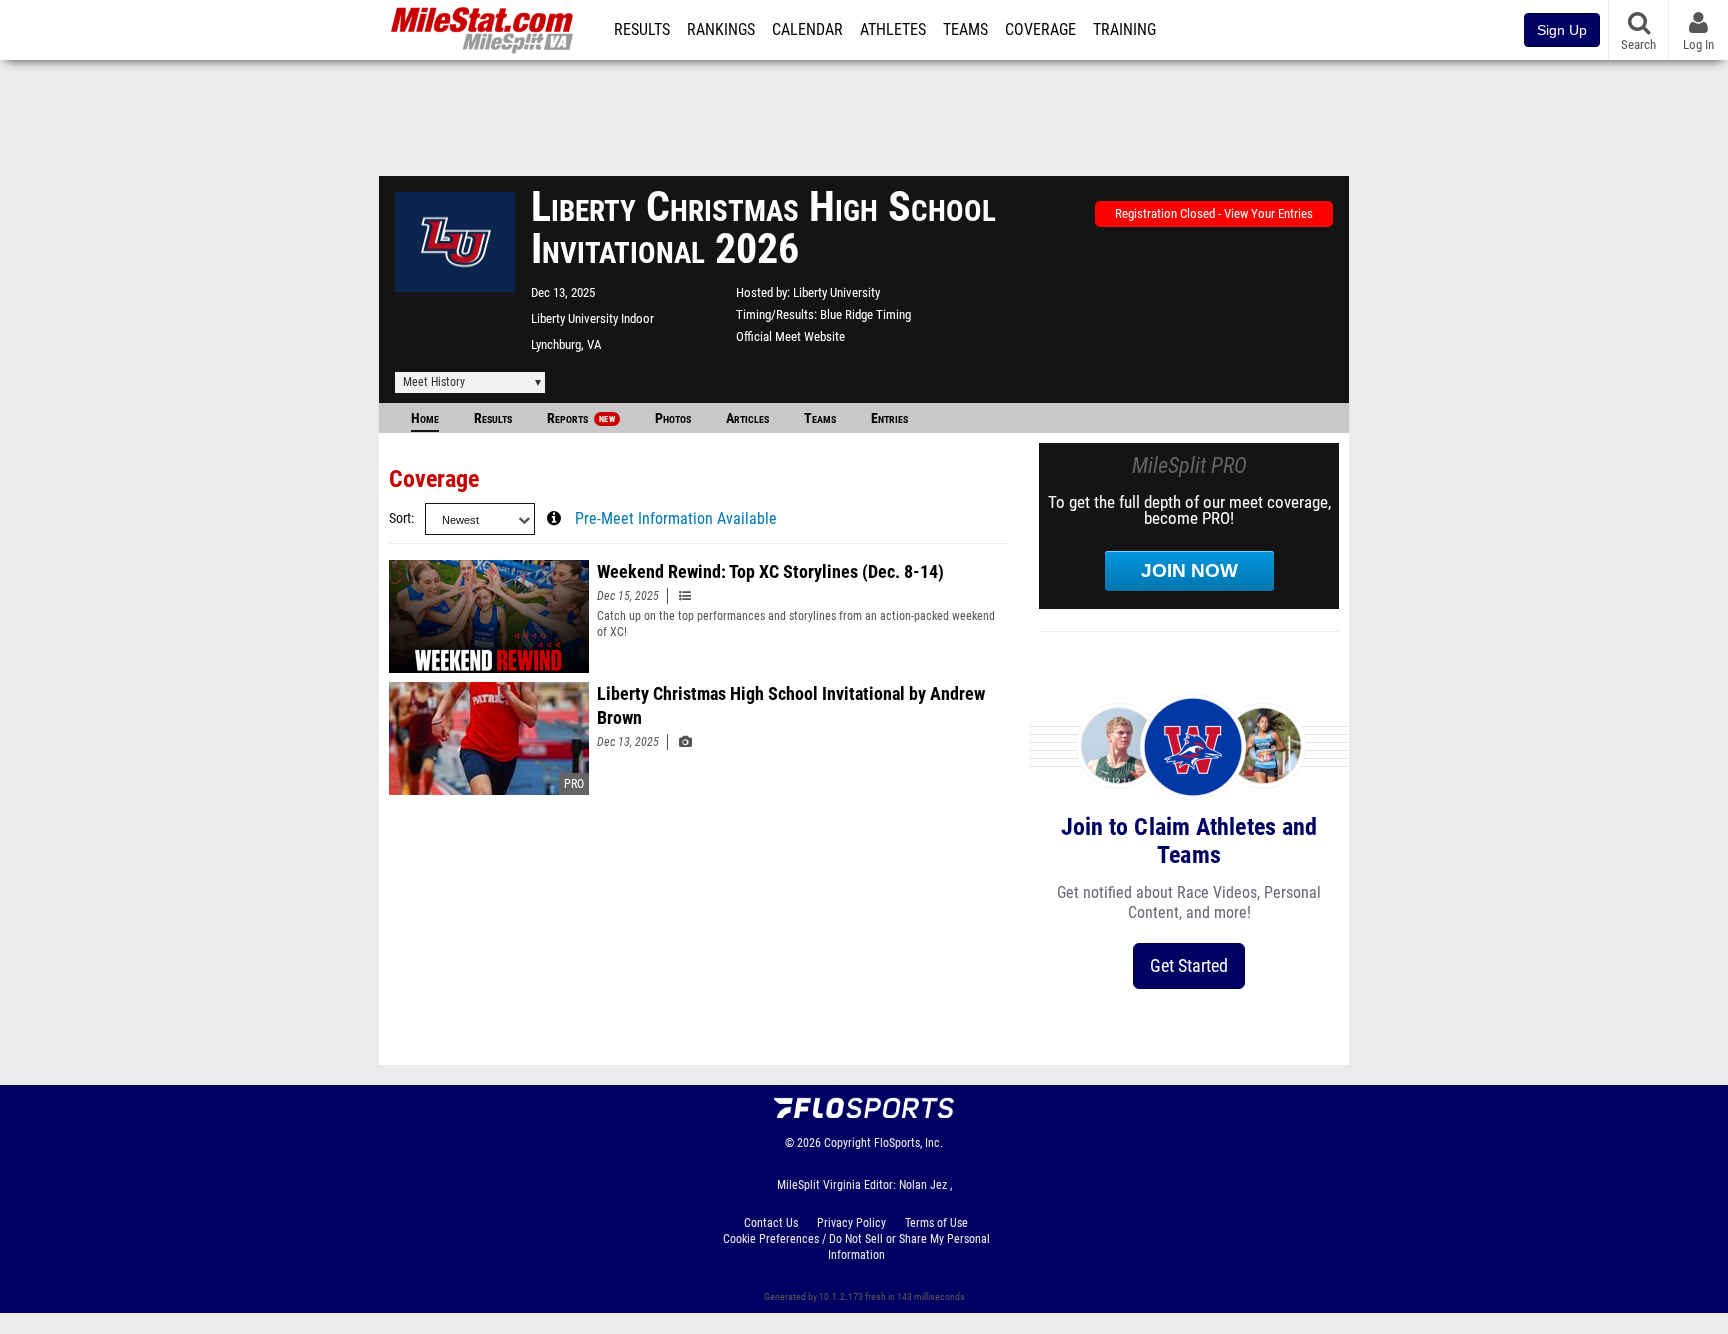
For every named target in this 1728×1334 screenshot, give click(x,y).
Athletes (893, 30)
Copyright (847, 1143)
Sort (400, 518)
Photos (673, 418)
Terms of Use (936, 1223)
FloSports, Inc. (908, 1143)
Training (1124, 30)
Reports (581, 418)
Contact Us (771, 1223)
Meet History (434, 382)
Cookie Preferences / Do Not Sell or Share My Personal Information (856, 1247)
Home (425, 418)
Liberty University (836, 292)
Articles (747, 418)
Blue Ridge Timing (865, 314)
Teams (965, 30)
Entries (889, 418)
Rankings (721, 30)
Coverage (1040, 30)
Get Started (1189, 965)
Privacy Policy (851, 1223)
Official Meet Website (790, 336)
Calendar (807, 30)
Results (642, 30)
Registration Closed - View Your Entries (1214, 213)
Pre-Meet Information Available (676, 519)
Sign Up (1562, 30)
